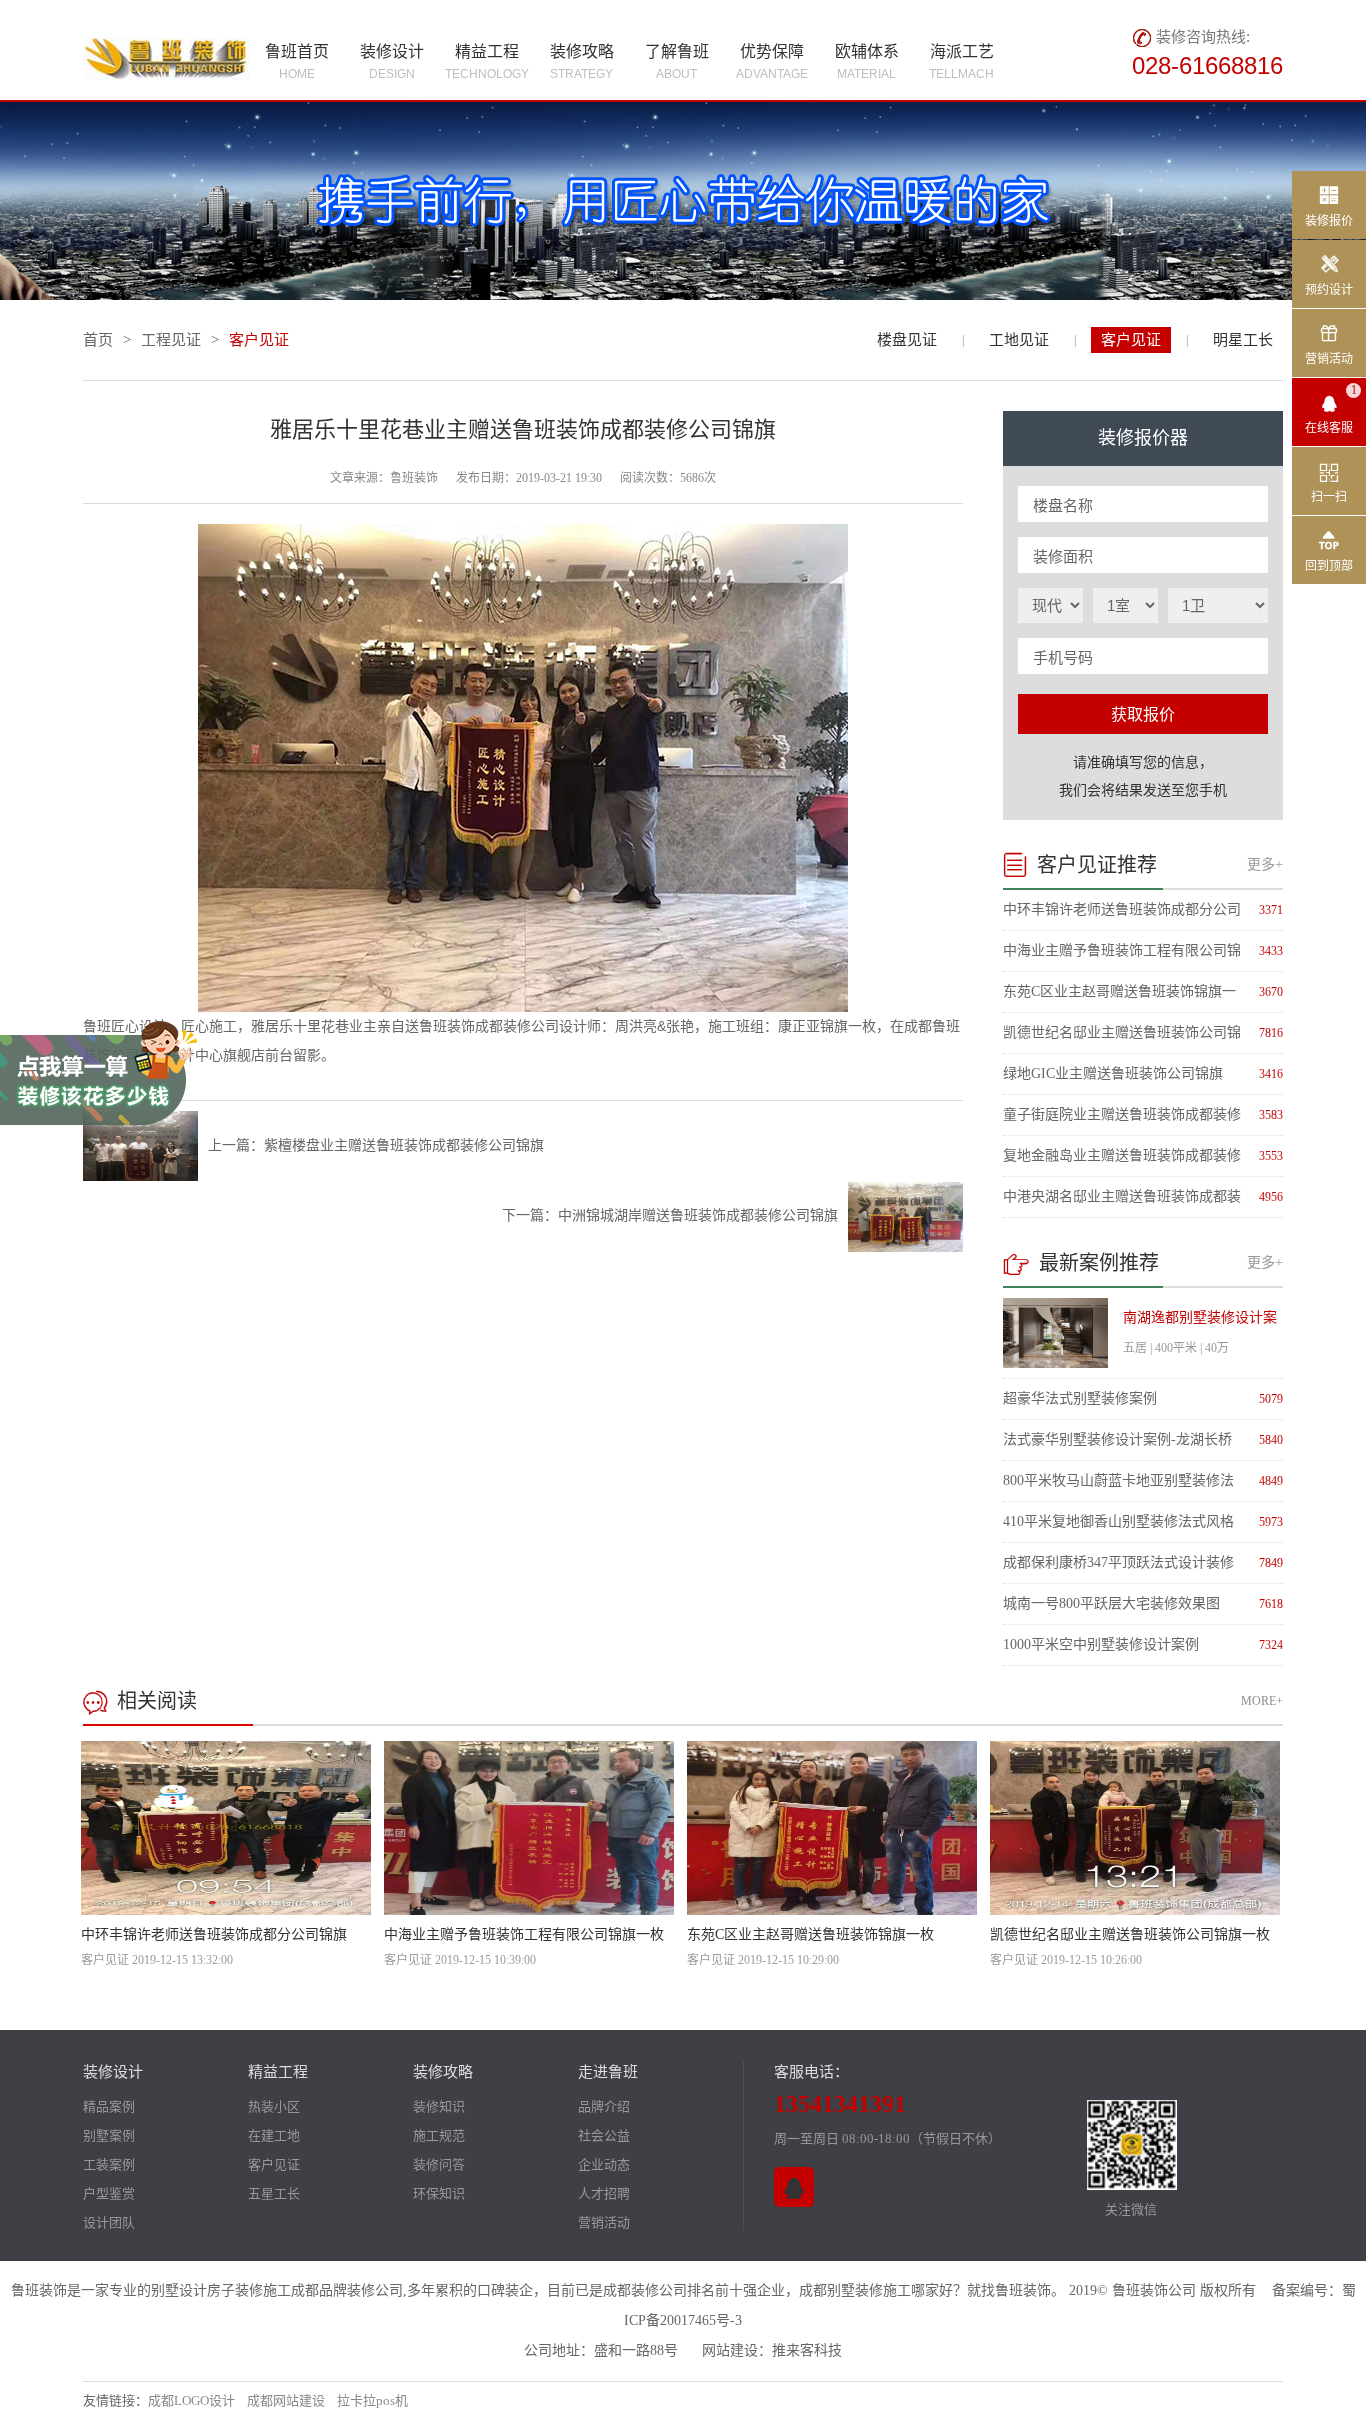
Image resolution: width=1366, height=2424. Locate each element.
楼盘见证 (907, 340)
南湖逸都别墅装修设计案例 (1200, 1324)
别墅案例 (109, 2135)
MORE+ (1262, 1701)
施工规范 (439, 2135)
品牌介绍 (604, 2106)
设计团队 (109, 2222)
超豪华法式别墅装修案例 (1080, 1398)
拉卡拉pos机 (372, 2400)
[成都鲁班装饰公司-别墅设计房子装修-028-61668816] (166, 56)
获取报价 (1143, 714)
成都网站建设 (286, 2400)
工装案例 (109, 2164)
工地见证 (1019, 340)
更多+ (1265, 864)
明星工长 (1243, 340)
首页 (98, 340)
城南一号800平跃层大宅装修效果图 (1111, 1603)
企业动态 (604, 2164)
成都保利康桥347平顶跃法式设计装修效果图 (1118, 1564)
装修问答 (439, 2164)
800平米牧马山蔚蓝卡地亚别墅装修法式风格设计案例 (1118, 1482)
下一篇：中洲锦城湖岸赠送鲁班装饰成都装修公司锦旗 (670, 1215)
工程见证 (171, 340)
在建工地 (274, 2135)
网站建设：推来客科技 (772, 2350)
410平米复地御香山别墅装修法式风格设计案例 (1118, 1523)
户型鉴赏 (109, 2193)
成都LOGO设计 (191, 2400)
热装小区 (274, 2106)
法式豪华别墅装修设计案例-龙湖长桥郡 (1117, 1441)
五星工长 (274, 2193)
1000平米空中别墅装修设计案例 (1101, 1644)
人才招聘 (604, 2193)
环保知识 (439, 2193)
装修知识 (439, 2106)
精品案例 (109, 2106)
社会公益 (604, 2135)
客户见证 (1131, 340)
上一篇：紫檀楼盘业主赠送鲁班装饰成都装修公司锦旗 (376, 1145)
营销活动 (604, 2222)
